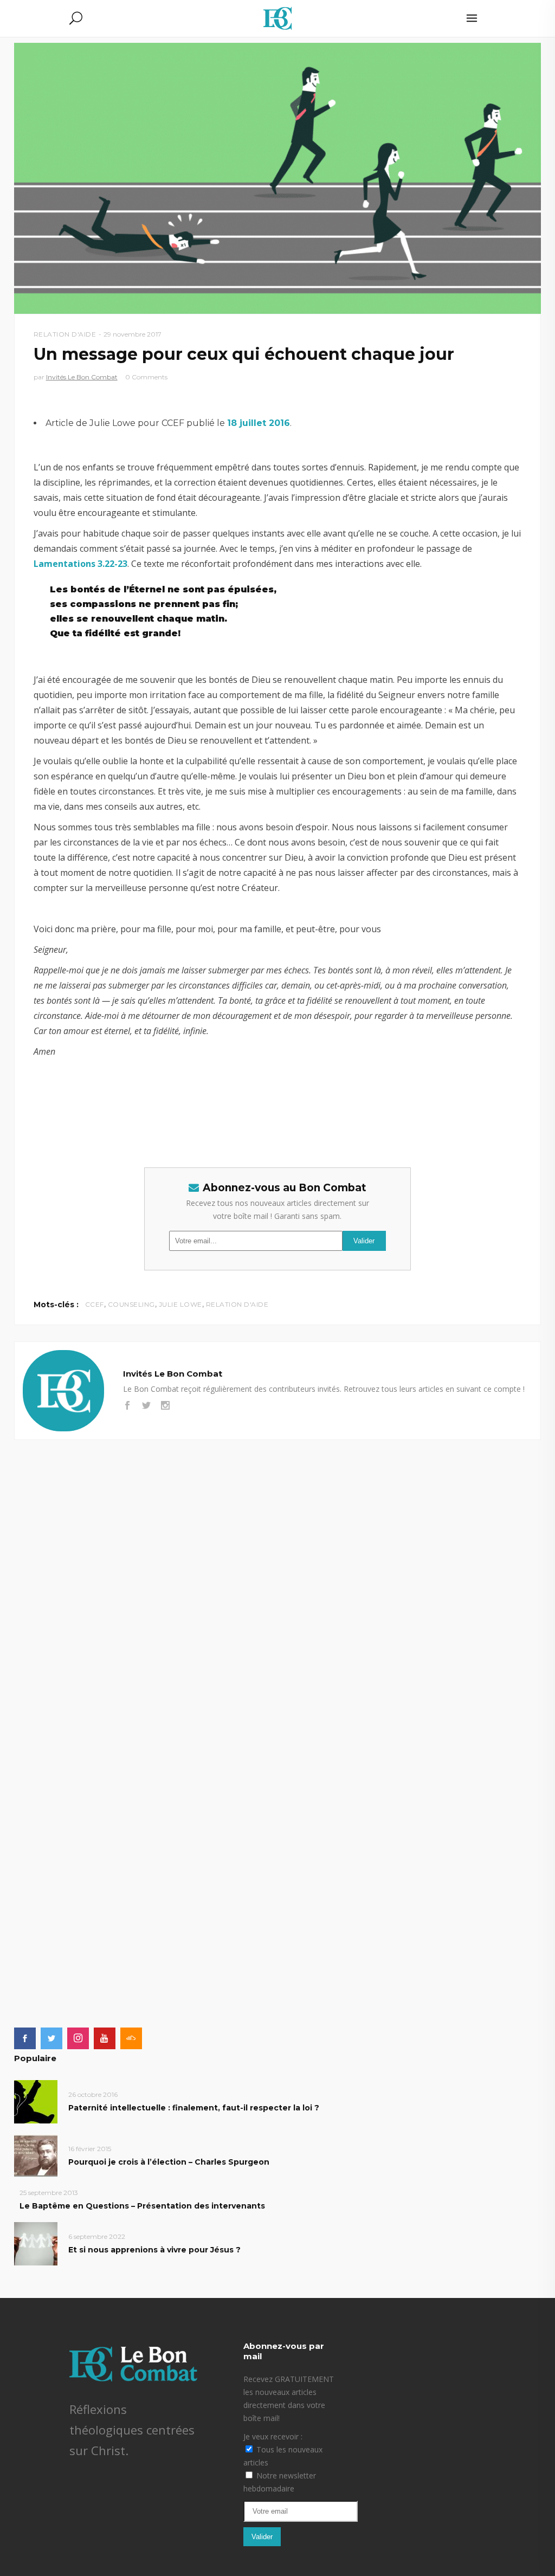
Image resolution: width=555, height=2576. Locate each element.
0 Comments (146, 377)
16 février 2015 (90, 2149)
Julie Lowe (180, 1304)
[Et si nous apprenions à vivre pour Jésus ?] (36, 2243)
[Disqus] (278, 1576)
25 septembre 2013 (49, 2193)
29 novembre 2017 (133, 334)
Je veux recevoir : (273, 2436)
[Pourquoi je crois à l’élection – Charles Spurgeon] (36, 2155)
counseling (131, 1304)
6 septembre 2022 (97, 2236)
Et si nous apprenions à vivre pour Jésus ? (154, 2250)
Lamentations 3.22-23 (80, 564)
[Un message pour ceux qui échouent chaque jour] (63, 1391)
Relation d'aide (65, 334)
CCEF (95, 1304)
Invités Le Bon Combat (82, 377)
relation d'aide (237, 1304)
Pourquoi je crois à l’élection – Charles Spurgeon (169, 2162)
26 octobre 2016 (93, 2094)
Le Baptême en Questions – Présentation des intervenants (142, 2206)
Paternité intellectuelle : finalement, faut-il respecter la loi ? (194, 2108)
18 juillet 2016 (259, 423)
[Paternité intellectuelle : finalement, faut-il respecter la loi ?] (36, 2101)
